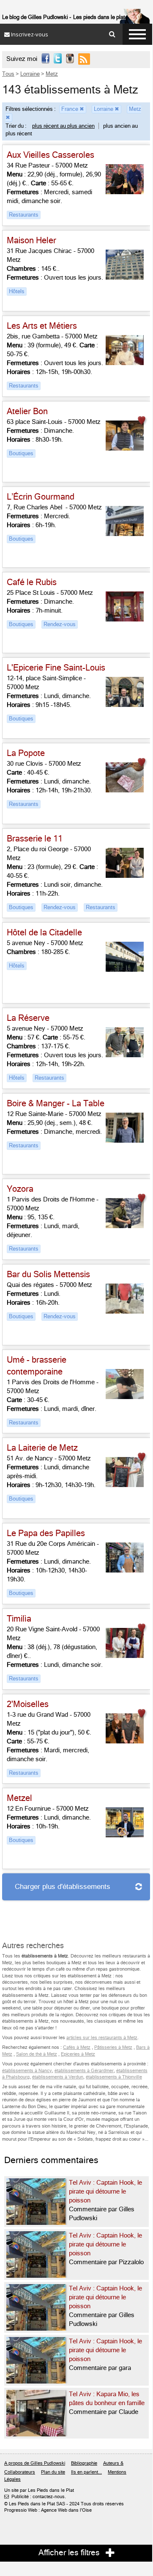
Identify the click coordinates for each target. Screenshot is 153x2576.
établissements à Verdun (58, 2077)
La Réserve (28, 1018)
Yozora (20, 1189)
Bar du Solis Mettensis (48, 1274)
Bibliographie (84, 2463)
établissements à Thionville (114, 2077)
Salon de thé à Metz (37, 2054)
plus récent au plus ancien (63, 126)
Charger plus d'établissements (63, 1887)
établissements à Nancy (27, 2071)
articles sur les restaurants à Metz (102, 2038)
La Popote (26, 753)
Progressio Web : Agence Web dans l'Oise (48, 2510)
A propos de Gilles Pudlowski (35, 2463)
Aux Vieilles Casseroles (51, 155)
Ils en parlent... (86, 2472)
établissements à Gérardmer (84, 2071)
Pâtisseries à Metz (113, 2047)
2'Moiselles (28, 1704)
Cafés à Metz (77, 2047)
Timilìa (19, 1619)
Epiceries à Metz (78, 2054)
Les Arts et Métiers (42, 326)
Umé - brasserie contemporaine (37, 1366)
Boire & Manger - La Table (56, 1104)
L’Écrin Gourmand (41, 497)
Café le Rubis (32, 582)
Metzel (19, 1798)
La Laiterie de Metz (42, 1448)
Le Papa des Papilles (46, 1533)
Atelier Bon (27, 411)
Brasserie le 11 (35, 839)
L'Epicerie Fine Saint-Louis (56, 668)
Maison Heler (31, 241)
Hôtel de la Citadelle (44, 933)
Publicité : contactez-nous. (35, 2497)
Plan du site (53, 2472)
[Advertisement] (70, 1915)
